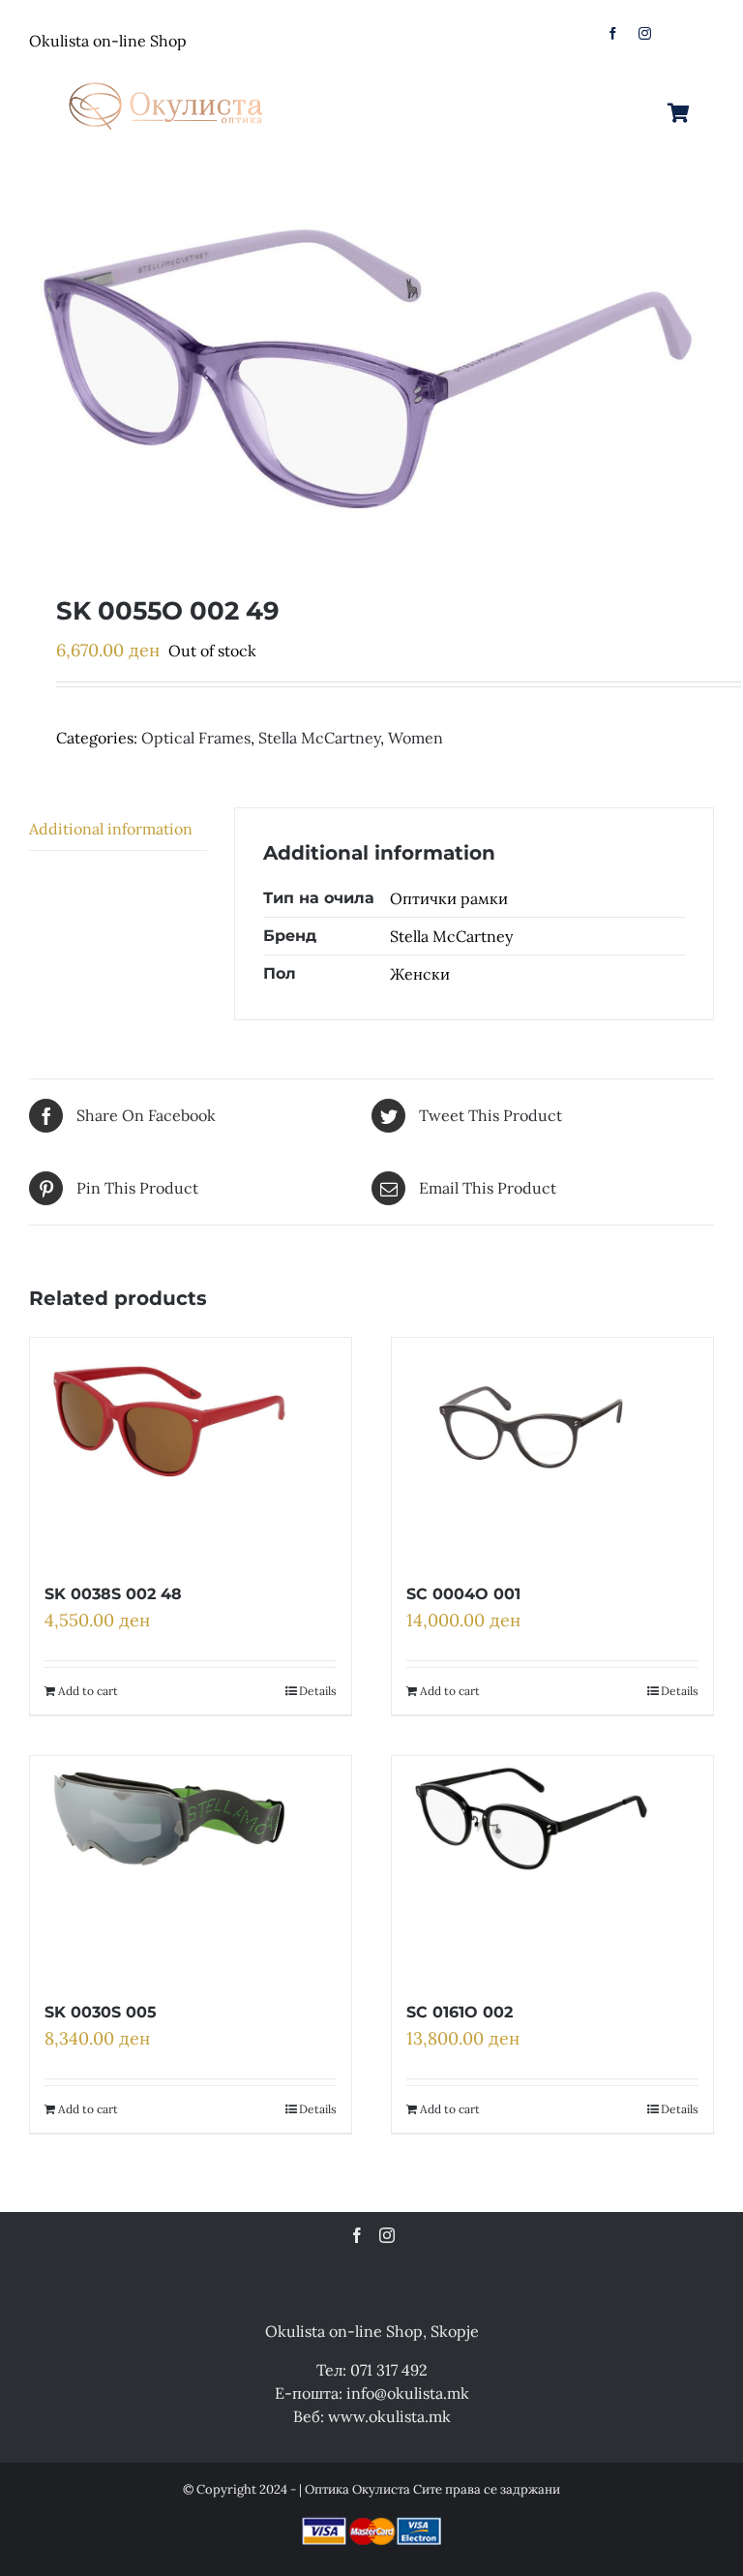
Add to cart (88, 1691)
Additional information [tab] (111, 829)
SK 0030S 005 (101, 2012)
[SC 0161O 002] (531, 1867)
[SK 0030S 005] (169, 1867)
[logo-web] (167, 76)
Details (318, 1691)
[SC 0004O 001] (531, 1449)
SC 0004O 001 (463, 1594)
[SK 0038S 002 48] (169, 1449)
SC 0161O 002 (460, 2012)
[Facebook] (357, 2235)
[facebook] (613, 33)
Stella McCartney (319, 738)
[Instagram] (387, 2235)
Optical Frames (196, 738)
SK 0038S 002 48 (113, 1594)
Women (416, 738)
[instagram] (645, 33)
